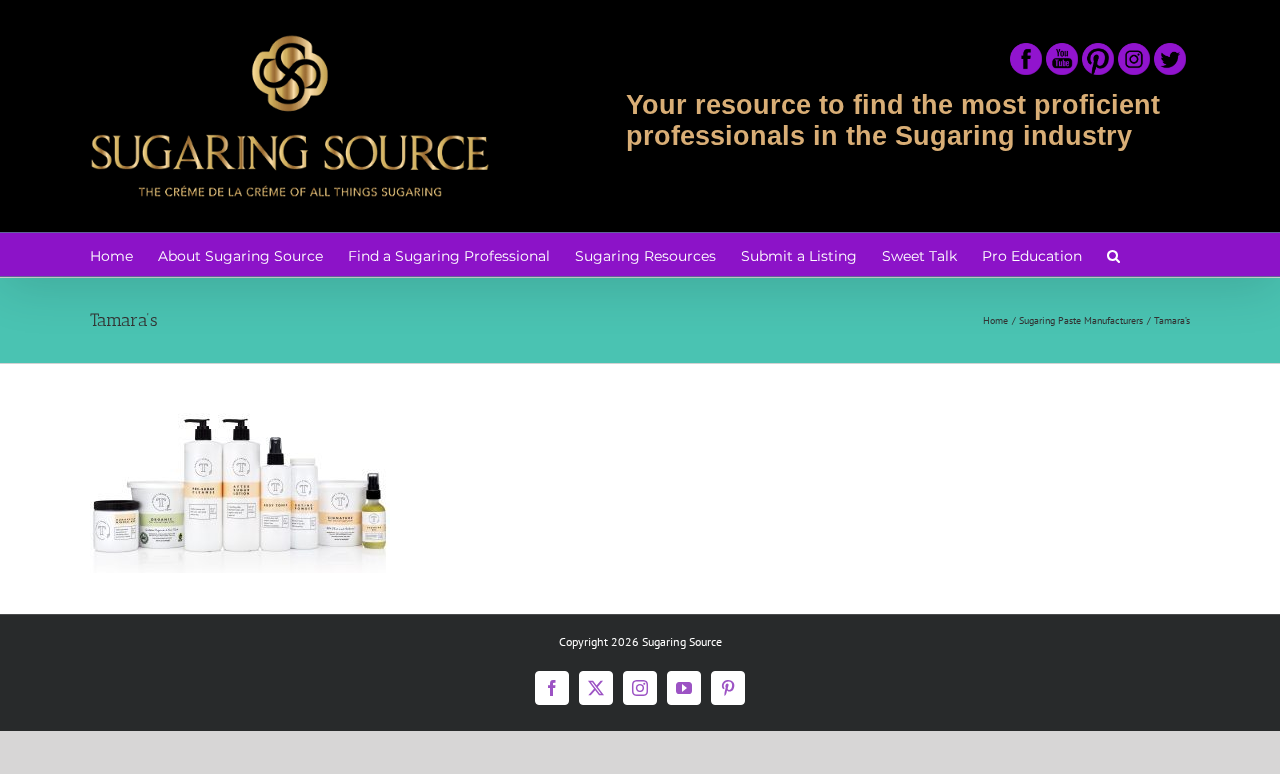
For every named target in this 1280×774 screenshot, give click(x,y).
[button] (1113, 254)
